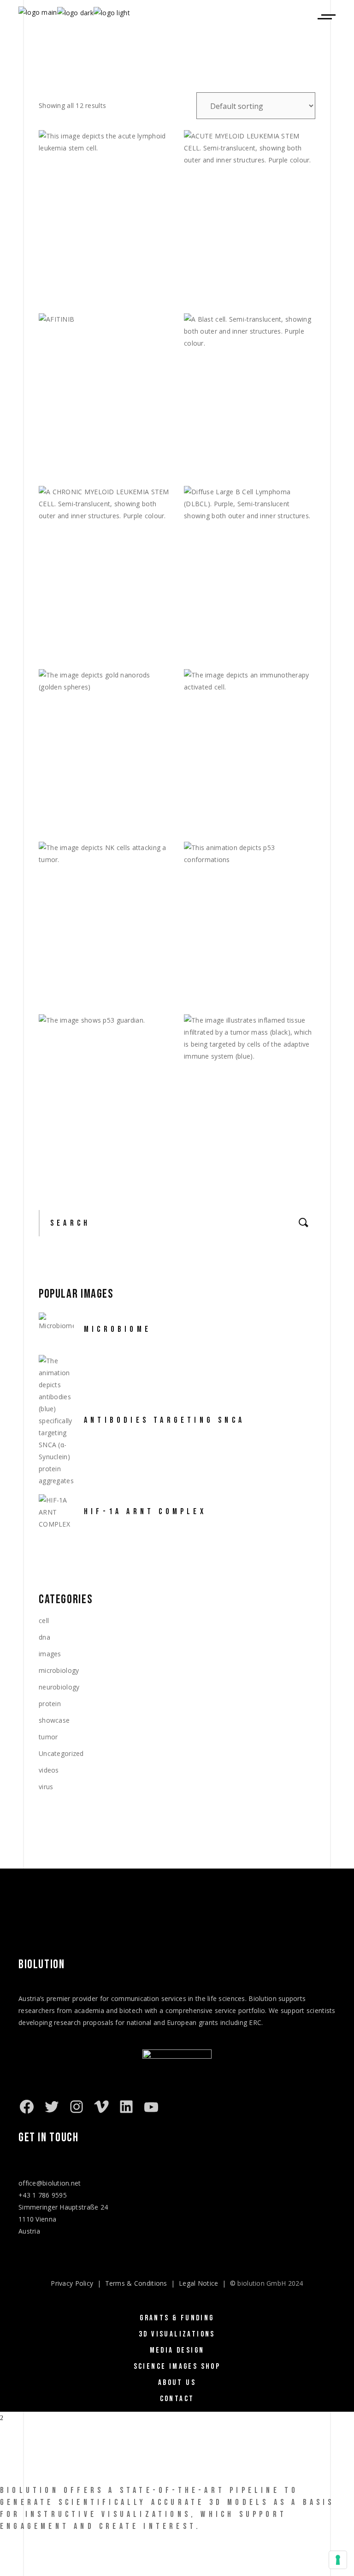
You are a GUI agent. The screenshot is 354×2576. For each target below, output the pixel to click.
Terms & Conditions (136, 2283)
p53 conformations (233, 985)
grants (209, 2022)
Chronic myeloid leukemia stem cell (101, 634)
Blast (205, 456)
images (50, 1654)
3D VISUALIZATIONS (177, 2334)
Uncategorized (61, 1753)
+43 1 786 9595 (43, 2195)
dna (44, 1637)
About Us (177, 2383)
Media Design (177, 2350)
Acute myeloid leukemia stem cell (254, 278)
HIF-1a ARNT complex (145, 1512)
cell (44, 1620)
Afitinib (64, 357)
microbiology (59, 1670)
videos (49, 1770)
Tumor (206, 1157)
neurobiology (59, 1687)
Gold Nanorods (78, 812)
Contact (177, 2399)
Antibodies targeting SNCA (164, 1420)
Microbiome (118, 1329)
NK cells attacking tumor (102, 985)
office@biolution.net (50, 2183)
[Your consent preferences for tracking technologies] (338, 2560)
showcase (54, 1720)
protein (50, 1704)
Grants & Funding (177, 2318)
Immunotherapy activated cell (257, 812)
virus (46, 1787)
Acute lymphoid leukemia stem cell (111, 278)
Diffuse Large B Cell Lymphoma (258, 629)
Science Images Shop (177, 2366)
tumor (48, 1737)
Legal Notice (198, 2283)
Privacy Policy (72, 2283)
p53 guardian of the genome (106, 1132)
